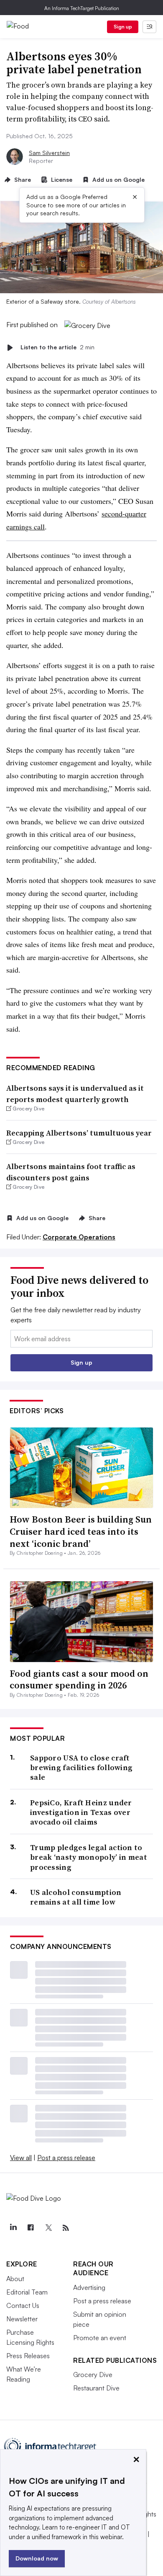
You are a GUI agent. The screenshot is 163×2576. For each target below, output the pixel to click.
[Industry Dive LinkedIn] (13, 2228)
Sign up (123, 27)
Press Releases (28, 2356)
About (15, 2279)
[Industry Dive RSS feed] (66, 2228)
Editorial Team (27, 2292)
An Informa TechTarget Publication (82, 8)
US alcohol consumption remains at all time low (76, 1897)
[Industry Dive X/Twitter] (48, 2228)
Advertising (89, 2287)
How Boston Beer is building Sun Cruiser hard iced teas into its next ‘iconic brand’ (81, 1531)
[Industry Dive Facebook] (31, 2228)
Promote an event (100, 2338)
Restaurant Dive (96, 2388)
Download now (37, 2558)
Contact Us (23, 2305)
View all (21, 2158)
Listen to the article (57, 347)
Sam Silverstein (49, 153)
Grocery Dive (93, 2375)
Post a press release (66, 2158)
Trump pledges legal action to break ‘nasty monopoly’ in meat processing (89, 1857)
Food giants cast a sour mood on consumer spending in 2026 (79, 1679)
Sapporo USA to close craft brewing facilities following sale (81, 1768)
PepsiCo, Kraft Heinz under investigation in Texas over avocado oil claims (81, 1812)
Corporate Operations (79, 1237)
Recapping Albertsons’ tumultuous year (79, 1133)
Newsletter (22, 2319)
